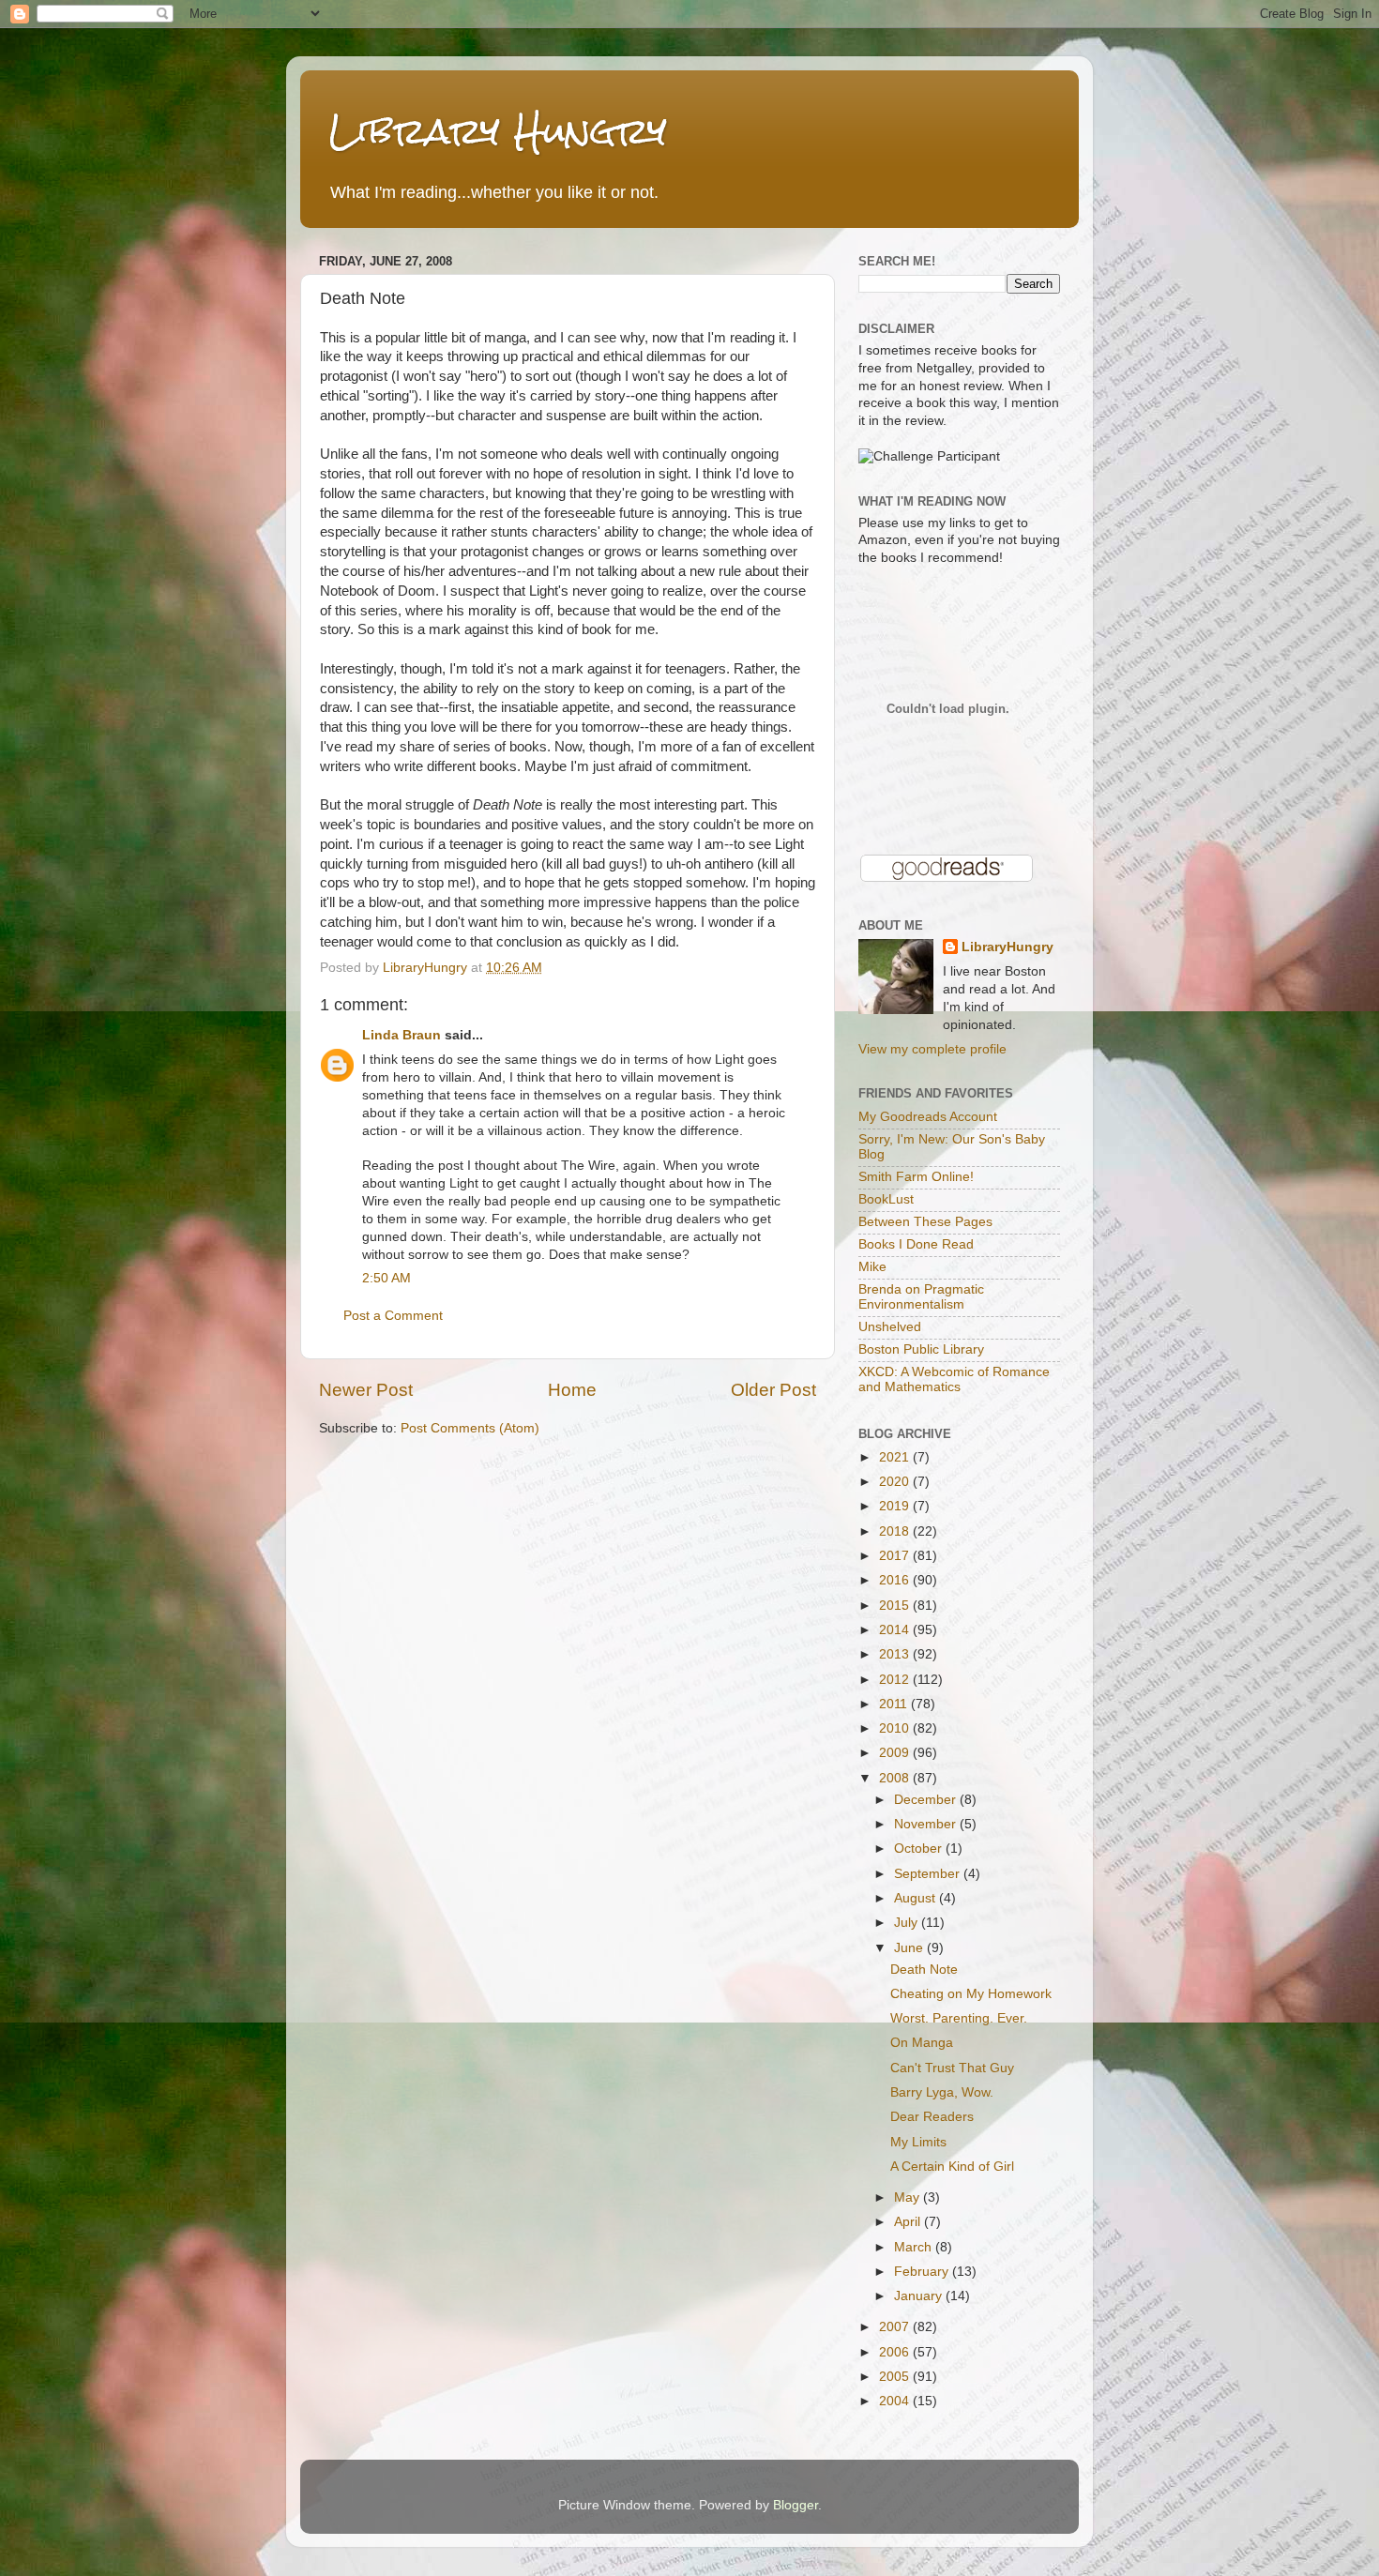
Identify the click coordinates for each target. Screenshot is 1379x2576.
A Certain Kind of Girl (952, 2167)
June (910, 1948)
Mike (872, 1267)
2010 (896, 1728)
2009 (896, 1753)
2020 (896, 1482)
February (923, 2272)
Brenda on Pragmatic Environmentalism (921, 1297)
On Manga (922, 2043)
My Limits (918, 2142)
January (920, 2296)
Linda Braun (402, 1035)
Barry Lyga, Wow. (942, 2092)
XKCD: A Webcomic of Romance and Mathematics (954, 1379)
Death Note (924, 1970)
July (908, 1923)
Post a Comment (393, 1316)
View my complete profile (932, 1049)
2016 (896, 1580)
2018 (896, 1531)
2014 (896, 1630)
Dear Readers (932, 2117)
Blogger (796, 2505)
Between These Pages (925, 1222)
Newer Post (366, 1390)
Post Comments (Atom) (470, 1428)
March (915, 2247)
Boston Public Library (921, 1349)
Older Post (773, 1390)
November (927, 1824)
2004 (896, 2401)
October (920, 1849)
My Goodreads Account (928, 1117)
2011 (895, 1704)
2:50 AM (386, 1278)
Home (572, 1390)
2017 (896, 1556)
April (909, 2222)
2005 (896, 2377)
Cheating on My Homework (971, 1994)
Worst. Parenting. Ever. (959, 2018)
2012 (896, 1680)
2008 (896, 1778)
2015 (896, 1606)
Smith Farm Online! (916, 1177)
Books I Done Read (916, 1244)
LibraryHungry (1008, 947)
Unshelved (890, 1327)
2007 (896, 2327)
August (917, 1898)
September (929, 1874)
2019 (896, 1506)
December (927, 1800)
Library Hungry (498, 131)
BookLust (886, 1199)
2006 (896, 2352)
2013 (896, 1654)
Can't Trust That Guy (952, 2068)
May (909, 2197)
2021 (896, 1457)
